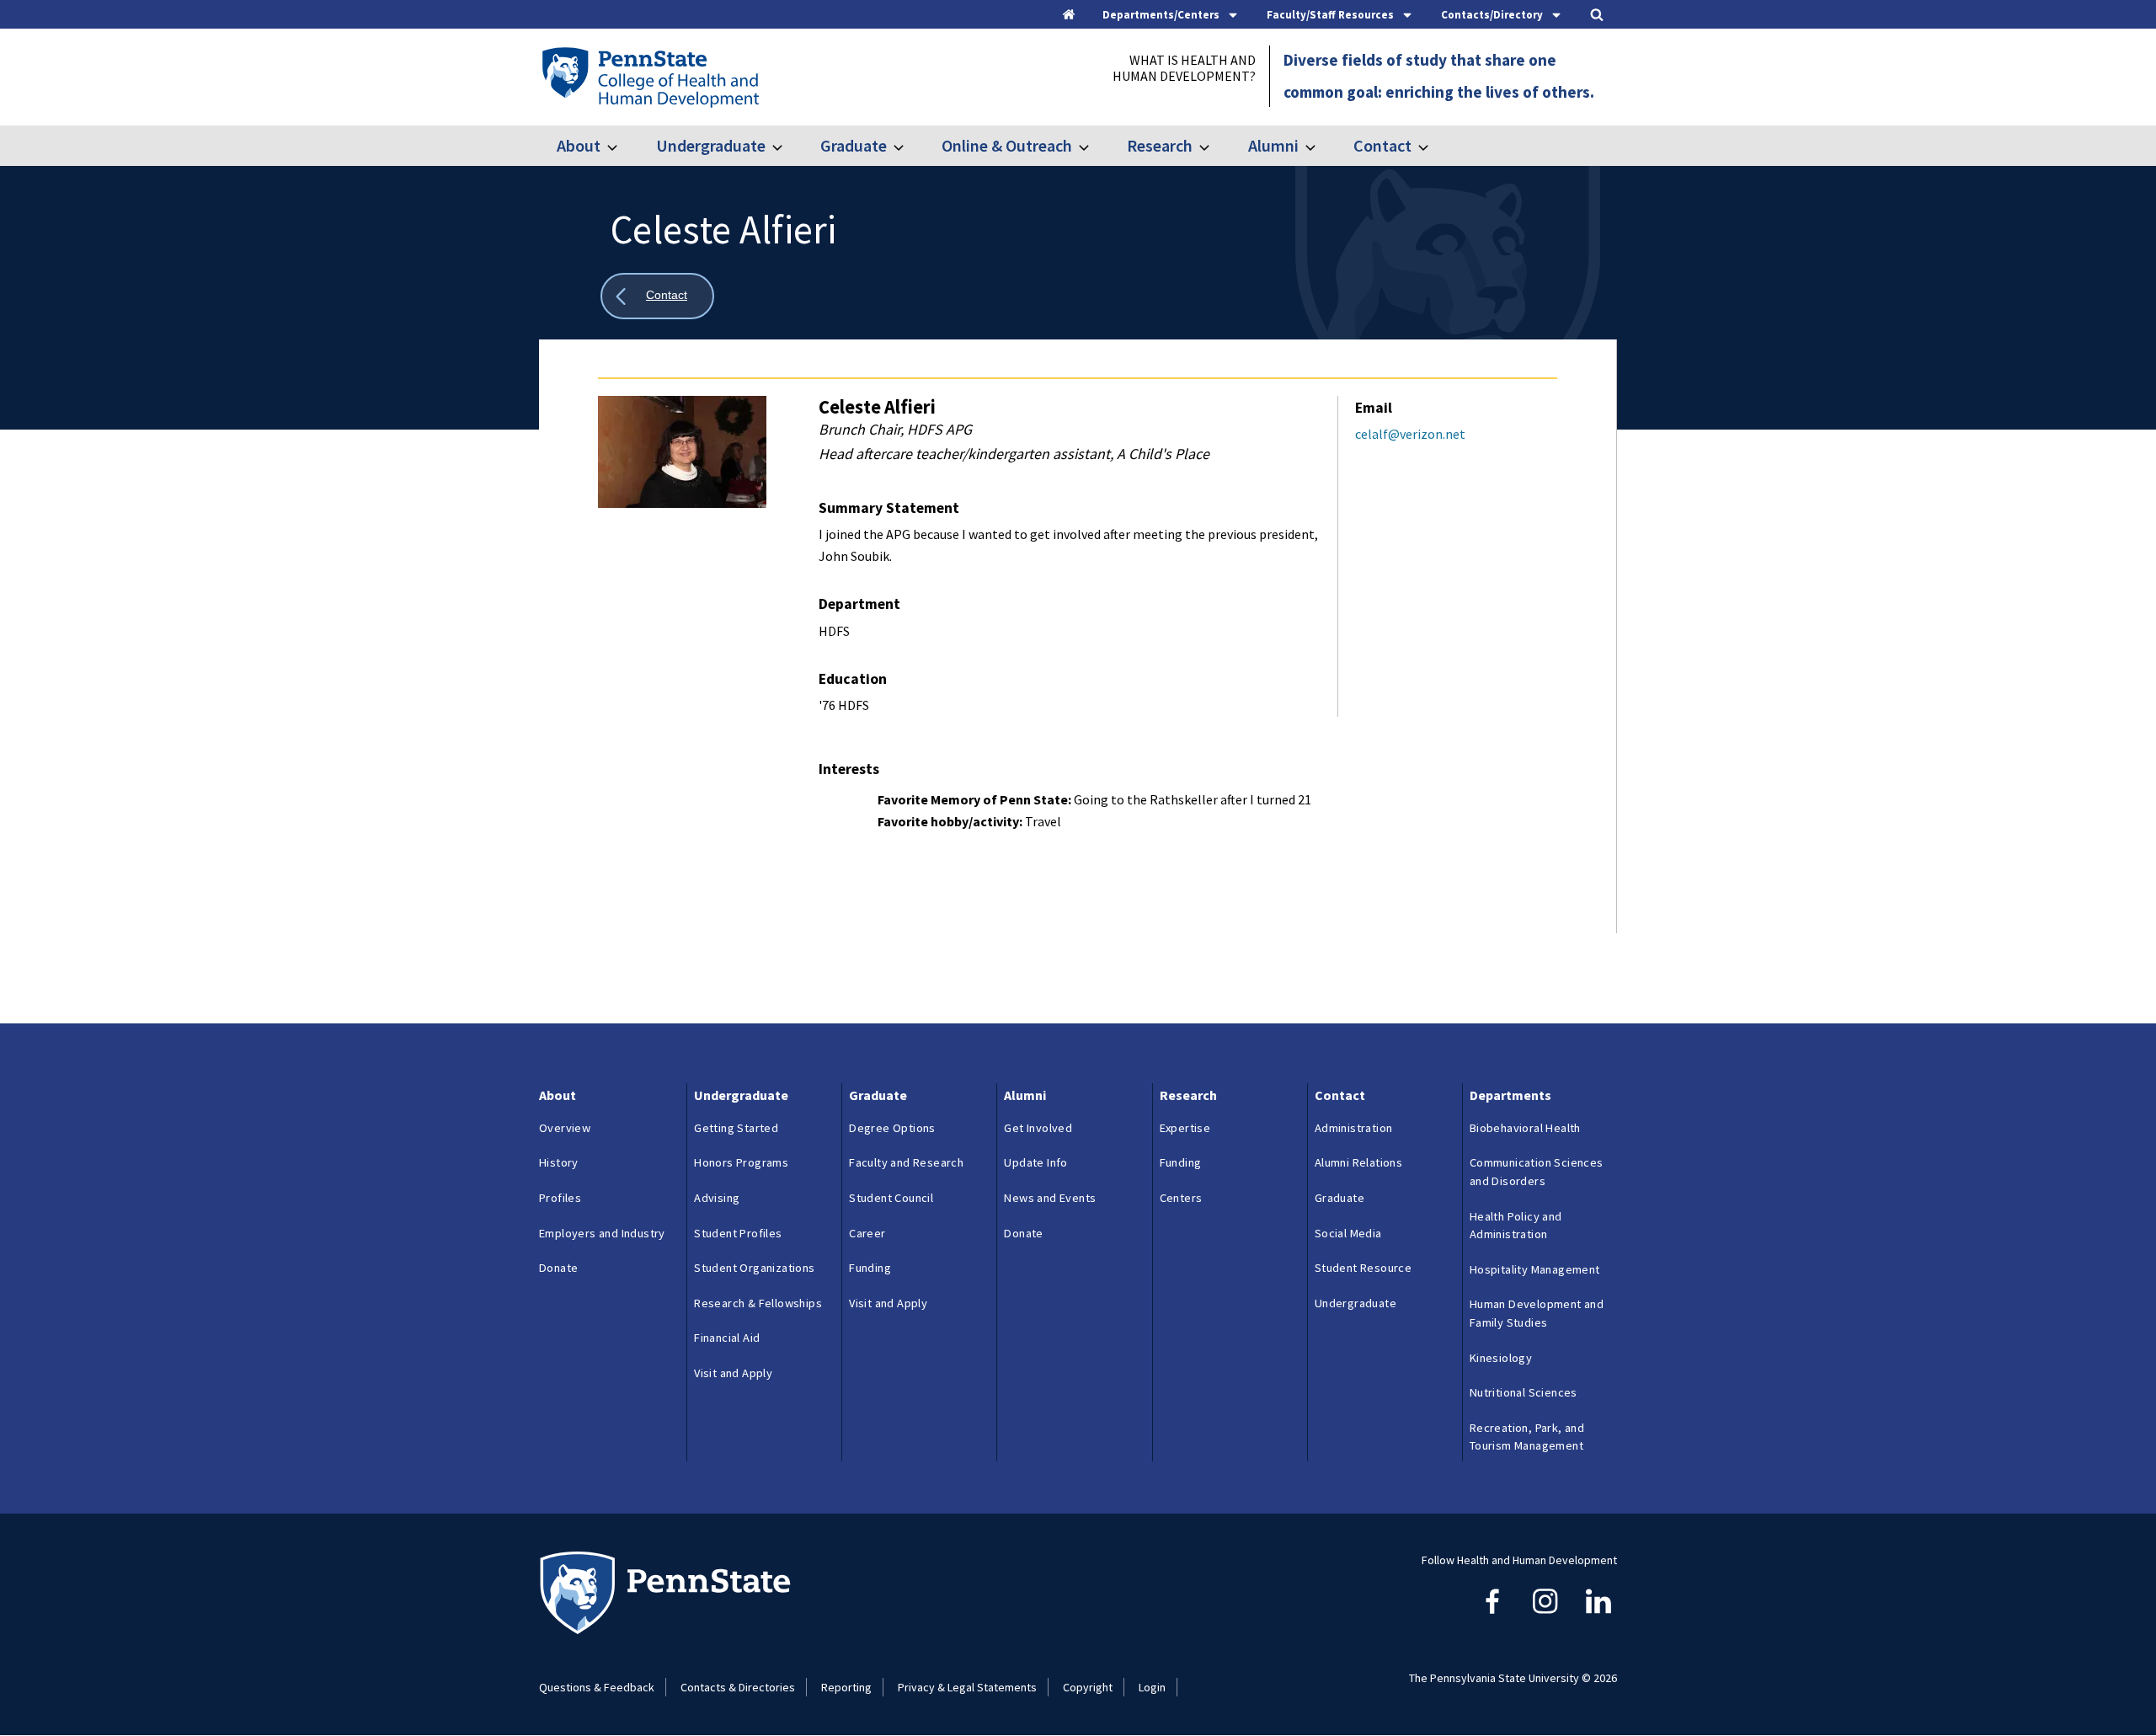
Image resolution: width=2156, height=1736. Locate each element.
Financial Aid (727, 1338)
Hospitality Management (1535, 1269)
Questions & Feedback (597, 1687)
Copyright (1088, 1687)
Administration (1354, 1128)
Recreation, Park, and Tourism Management (1527, 1437)
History (559, 1162)
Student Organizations (754, 1268)
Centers (1181, 1198)
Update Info (1035, 1162)
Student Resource (1363, 1268)
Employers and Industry (602, 1233)
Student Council (891, 1198)
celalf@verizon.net (1410, 434)
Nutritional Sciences (1524, 1392)
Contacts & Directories (738, 1687)
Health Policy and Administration (1516, 1226)
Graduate (854, 145)
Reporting (846, 1687)
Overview (565, 1128)
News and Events (1050, 1198)
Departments (1510, 1095)
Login (1152, 1687)
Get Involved (1038, 1128)
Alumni (1273, 145)
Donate (558, 1268)
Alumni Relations (1358, 1162)
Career (867, 1233)
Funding (870, 1268)
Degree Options (892, 1128)
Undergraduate (710, 145)
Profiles (560, 1198)
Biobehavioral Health (1525, 1128)
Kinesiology (1501, 1358)
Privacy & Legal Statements (967, 1687)
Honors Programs (741, 1162)
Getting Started (736, 1128)
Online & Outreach (1007, 145)
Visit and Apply (733, 1373)
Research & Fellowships (758, 1303)
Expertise (1185, 1128)
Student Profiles (738, 1233)
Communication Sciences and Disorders (1537, 1172)
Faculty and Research (906, 1162)
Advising (717, 1198)
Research (1160, 145)
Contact (1382, 145)
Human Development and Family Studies (1537, 1313)
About (579, 145)
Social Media (1348, 1233)
